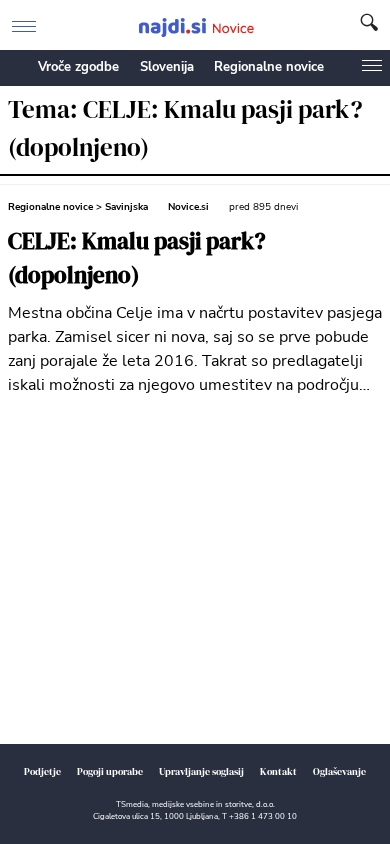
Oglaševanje (339, 771)
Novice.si (188, 207)
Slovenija (167, 67)
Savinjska (126, 207)
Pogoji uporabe (110, 771)
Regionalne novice (269, 67)
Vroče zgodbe (78, 67)
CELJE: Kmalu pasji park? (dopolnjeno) (137, 258)
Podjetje (42, 771)
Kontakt (278, 771)
